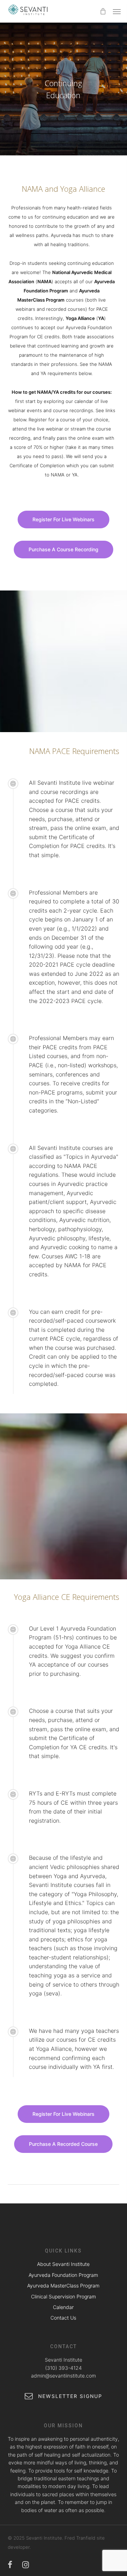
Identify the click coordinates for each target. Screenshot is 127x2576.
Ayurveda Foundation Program (63, 2275)
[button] (117, 11)
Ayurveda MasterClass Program (63, 2286)
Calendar (63, 2307)
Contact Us (63, 2318)
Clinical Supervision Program (64, 2296)
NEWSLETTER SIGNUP (69, 2396)
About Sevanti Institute (63, 2264)
